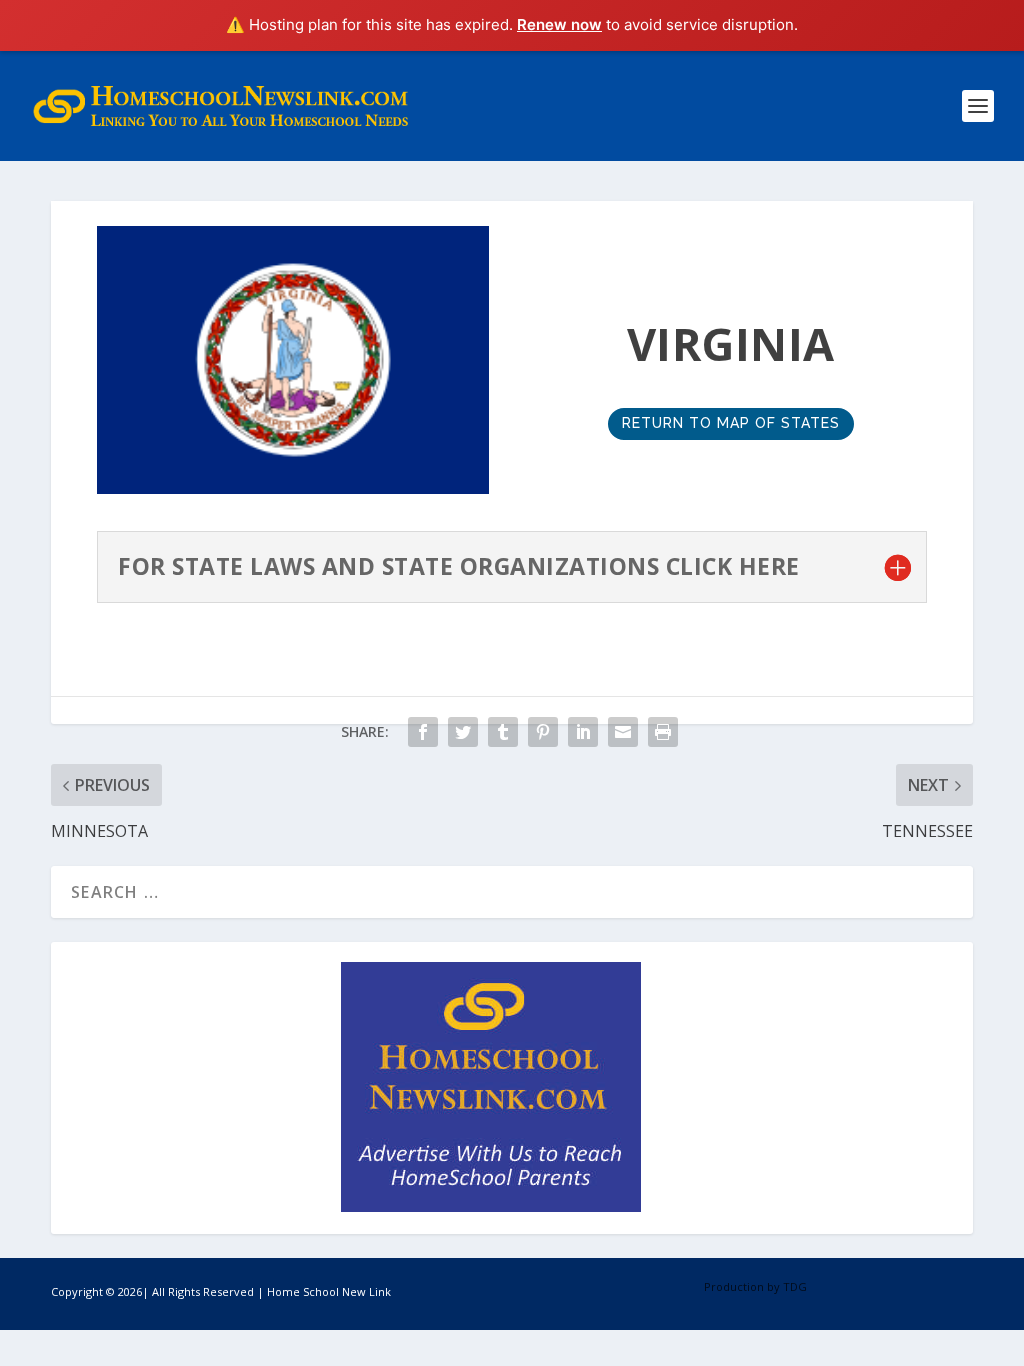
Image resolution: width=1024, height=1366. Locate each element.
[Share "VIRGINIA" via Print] (663, 732)
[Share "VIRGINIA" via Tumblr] (503, 732)
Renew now (559, 24)
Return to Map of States (731, 423)
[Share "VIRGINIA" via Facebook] (423, 732)
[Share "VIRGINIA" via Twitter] (463, 732)
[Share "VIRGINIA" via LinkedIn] (583, 732)
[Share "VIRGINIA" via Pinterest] (543, 732)
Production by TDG (755, 1286)
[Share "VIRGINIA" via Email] (623, 732)
